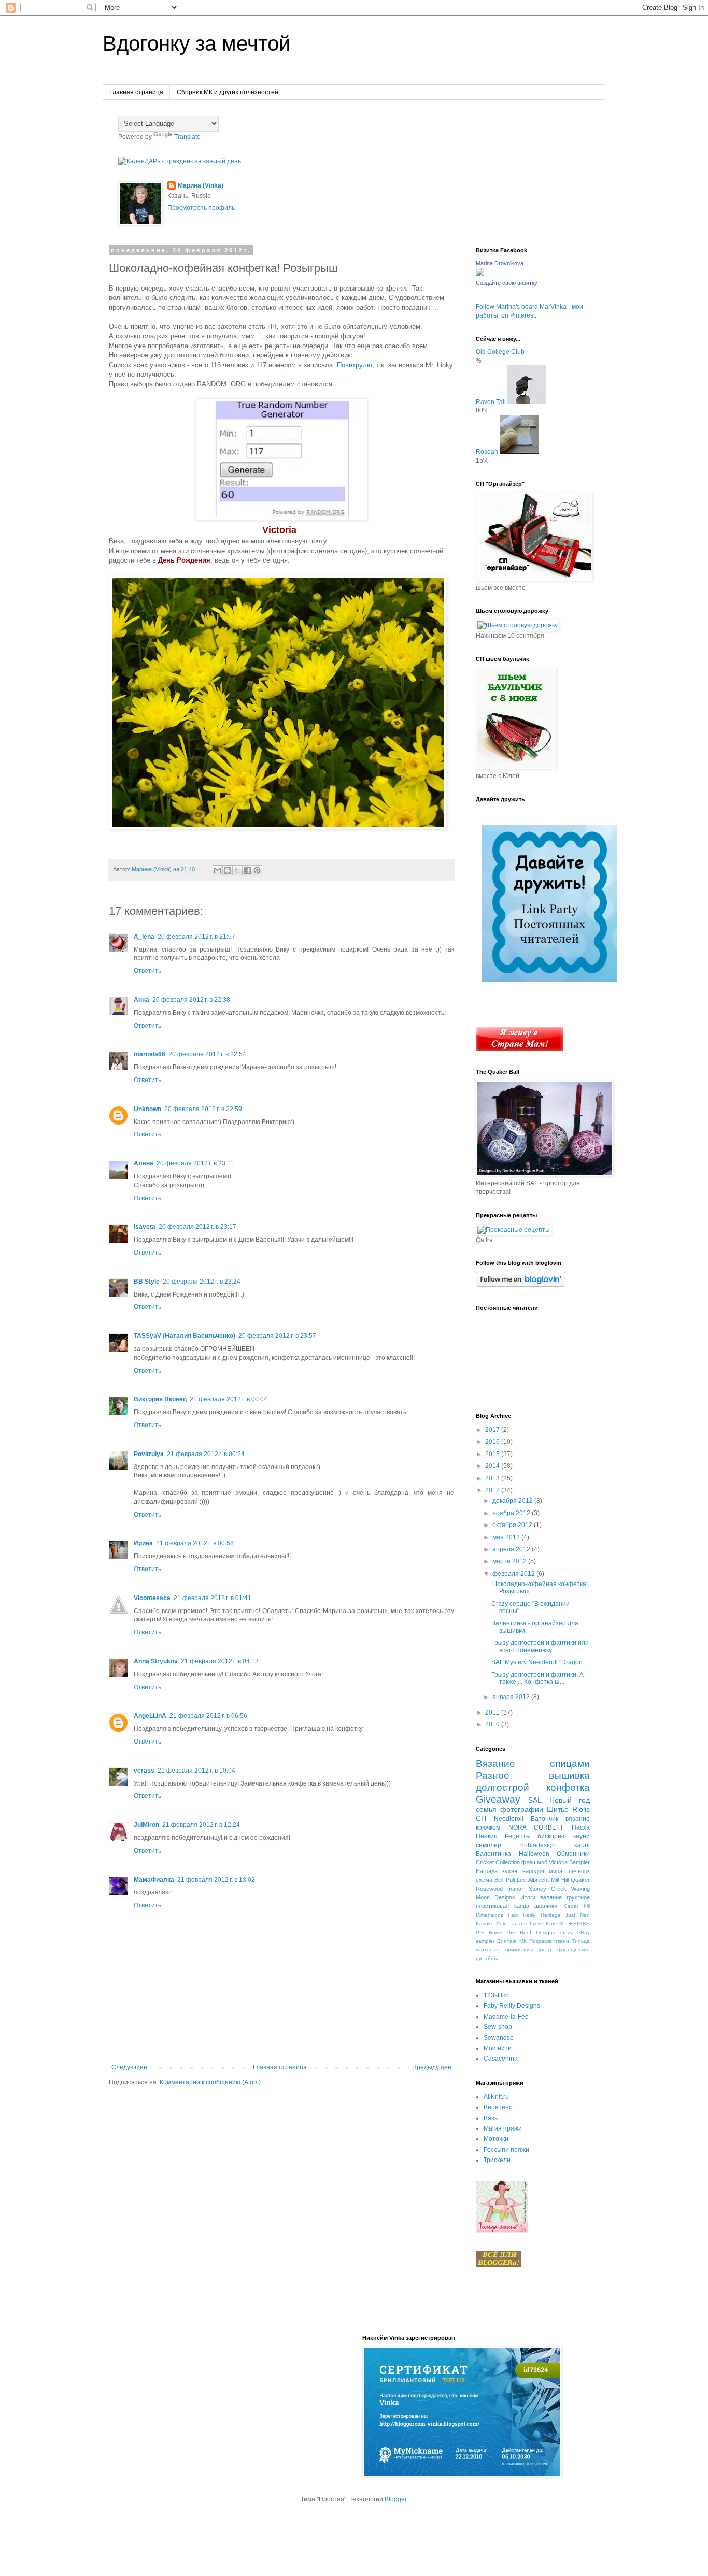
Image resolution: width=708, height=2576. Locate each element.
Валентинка (493, 1854)
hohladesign (538, 1845)
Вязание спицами (533, 1764)
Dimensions (490, 1915)
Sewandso (499, 2038)
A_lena (144, 937)
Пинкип (487, 1836)
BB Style (147, 1282)
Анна (141, 1000)
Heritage (551, 1915)
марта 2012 (510, 1561)
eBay (584, 1932)
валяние (551, 1897)
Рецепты (518, 1836)
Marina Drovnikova (500, 263)
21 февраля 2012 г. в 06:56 (208, 1716)
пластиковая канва (502, 1906)
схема (484, 1880)
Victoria (279, 530)
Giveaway (498, 1799)
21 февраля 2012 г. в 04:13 (220, 1661)
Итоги (528, 1897)
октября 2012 (513, 1525)
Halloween (534, 1854)
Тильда (581, 1941)
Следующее (129, 2067)
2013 (493, 1478)
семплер (488, 1845)
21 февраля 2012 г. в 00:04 (229, 1399)
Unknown (147, 1109)
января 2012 (512, 1697)
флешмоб (534, 1862)
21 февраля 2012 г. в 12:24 (201, 1825)
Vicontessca (152, 1598)
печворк (579, 1871)
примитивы (519, 1949)
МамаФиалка (154, 1880)
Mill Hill (560, 1880)
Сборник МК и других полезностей (228, 92)
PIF (480, 1932)
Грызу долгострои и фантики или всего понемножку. (540, 1646)
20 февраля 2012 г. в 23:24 (202, 1282)
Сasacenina (501, 2059)
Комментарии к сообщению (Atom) (210, 2082)
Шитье (558, 1809)
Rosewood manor (500, 1889)
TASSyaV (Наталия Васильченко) (185, 1336)
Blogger (395, 2499)
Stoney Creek (548, 1889)
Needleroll (509, 1819)
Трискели (497, 2160)
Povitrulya (149, 1454)
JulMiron (146, 1825)
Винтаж (507, 1941)
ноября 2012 (512, 1513)
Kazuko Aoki (491, 1924)
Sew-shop (498, 2027)
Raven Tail (491, 402)
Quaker (580, 1880)
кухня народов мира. (533, 1871)
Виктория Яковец (160, 1399)
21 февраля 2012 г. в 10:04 (196, 1771)
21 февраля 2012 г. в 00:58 (195, 1543)
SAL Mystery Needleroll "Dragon (537, 1662)
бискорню (552, 1836)
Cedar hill (577, 1906)
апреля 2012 (512, 1549)
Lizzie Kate (543, 1924)
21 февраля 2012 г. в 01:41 (213, 1598)
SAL (535, 1800)
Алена (144, 1163)
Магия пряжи (503, 2128)
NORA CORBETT (536, 1827)
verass (144, 1771)
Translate (187, 137)
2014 (493, 1466)
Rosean (487, 452)
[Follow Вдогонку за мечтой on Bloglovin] (521, 1285)
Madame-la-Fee (506, 2017)
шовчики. (547, 1906)
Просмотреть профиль (201, 208)
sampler (485, 1941)
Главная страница (136, 92)
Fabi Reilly (522, 1915)
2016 (493, 1442)
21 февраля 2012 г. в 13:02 (216, 1880)
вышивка (569, 1775)
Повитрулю (355, 365)
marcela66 (150, 1054)
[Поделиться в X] (237, 870)
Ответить (147, 971)
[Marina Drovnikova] (480, 274)
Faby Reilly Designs (512, 2006)
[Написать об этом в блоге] (228, 870)
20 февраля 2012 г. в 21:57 (196, 937)
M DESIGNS (575, 1924)
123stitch (496, 1995)
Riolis (581, 1809)
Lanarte (518, 1924)
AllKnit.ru (496, 2097)
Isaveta (145, 1227)
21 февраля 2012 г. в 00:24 (206, 1454)
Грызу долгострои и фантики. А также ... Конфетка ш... (537, 1678)
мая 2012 (507, 1537)
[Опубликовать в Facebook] (247, 870)
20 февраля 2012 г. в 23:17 (197, 1227)
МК (523, 1941)
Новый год (570, 1800)
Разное (493, 1775)
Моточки (496, 2139)
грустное (578, 1897)
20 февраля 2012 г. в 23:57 (277, 1336)
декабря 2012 (513, 1501)
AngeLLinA (150, 1716)
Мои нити (498, 2048)
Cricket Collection (498, 1862)
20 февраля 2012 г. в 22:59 (203, 1109)
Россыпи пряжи (506, 2150)
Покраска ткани (549, 1941)
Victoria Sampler (569, 1862)
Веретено (498, 2107)
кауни (582, 1836)
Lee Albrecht (533, 1880)
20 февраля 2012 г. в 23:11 (195, 1163)
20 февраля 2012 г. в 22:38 (191, 1000)
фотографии (522, 1809)
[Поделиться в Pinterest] (257, 870)
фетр (545, 1949)
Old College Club (500, 352)
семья (486, 1809)
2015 (493, 1454)
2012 (493, 1490)
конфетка (568, 1787)
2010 (493, 1724)
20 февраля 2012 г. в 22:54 (207, 1054)
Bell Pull (504, 1880)
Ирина (143, 1543)
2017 (493, 1430)
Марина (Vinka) (201, 185)
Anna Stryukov (156, 1661)
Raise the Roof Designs (522, 1932)
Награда (487, 1871)
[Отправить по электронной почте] (218, 870)
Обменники (573, 1854)
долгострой (502, 1787)
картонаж (488, 1949)
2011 (493, 1712)
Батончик (544, 1819)
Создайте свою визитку (507, 283)
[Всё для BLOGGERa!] (499, 2265)
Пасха (581, 1827)
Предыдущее (432, 2067)
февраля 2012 (514, 1574)
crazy (567, 1932)
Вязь (491, 2118)
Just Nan (578, 1915)
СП (481, 1818)
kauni (582, 1845)
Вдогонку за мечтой (196, 44)
